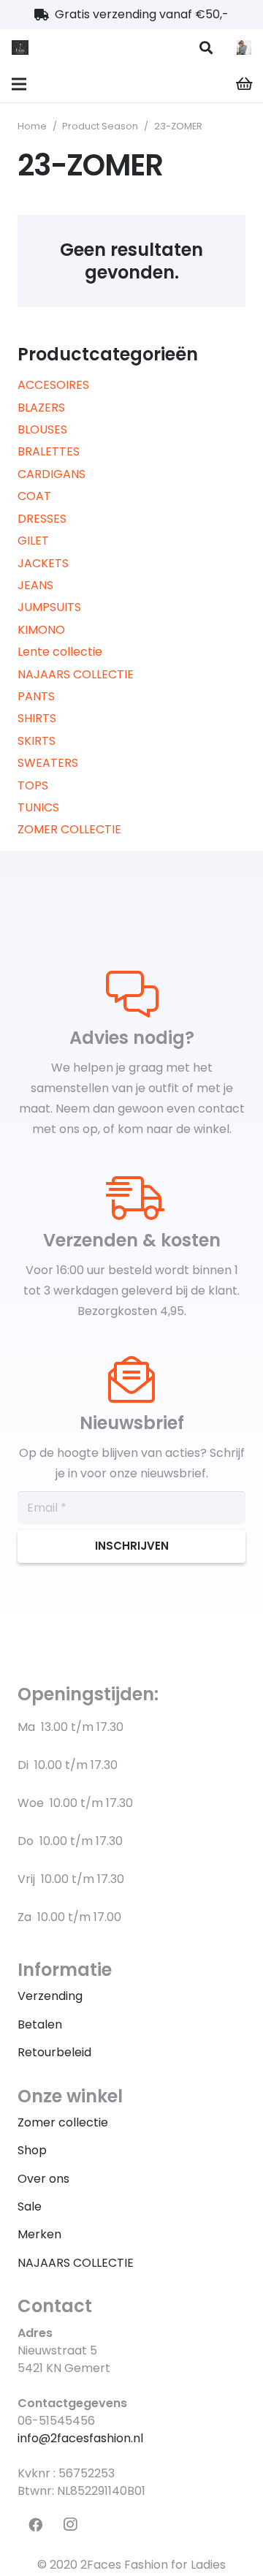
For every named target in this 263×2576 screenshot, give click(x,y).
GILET (33, 541)
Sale (30, 2206)
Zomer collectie (63, 2122)
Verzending (50, 1996)
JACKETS (43, 563)
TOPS (33, 785)
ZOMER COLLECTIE (69, 829)
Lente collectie (60, 652)
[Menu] (19, 84)
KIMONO (41, 630)
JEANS (35, 585)
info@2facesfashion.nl (80, 2438)
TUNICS (38, 807)
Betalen (40, 2024)
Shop (32, 2150)
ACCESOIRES (53, 385)
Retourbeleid (54, 2052)
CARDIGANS (52, 474)
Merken (39, 2234)
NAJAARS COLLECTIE (76, 674)
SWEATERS (48, 763)
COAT (34, 496)
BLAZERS (41, 408)
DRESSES (42, 519)
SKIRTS (37, 741)
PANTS (36, 696)
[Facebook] (35, 2525)
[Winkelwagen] (245, 84)
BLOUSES (42, 429)
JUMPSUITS (49, 607)
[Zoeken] (206, 48)
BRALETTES (49, 451)
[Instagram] (70, 2525)
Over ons (43, 2179)
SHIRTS (37, 718)
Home (32, 126)
